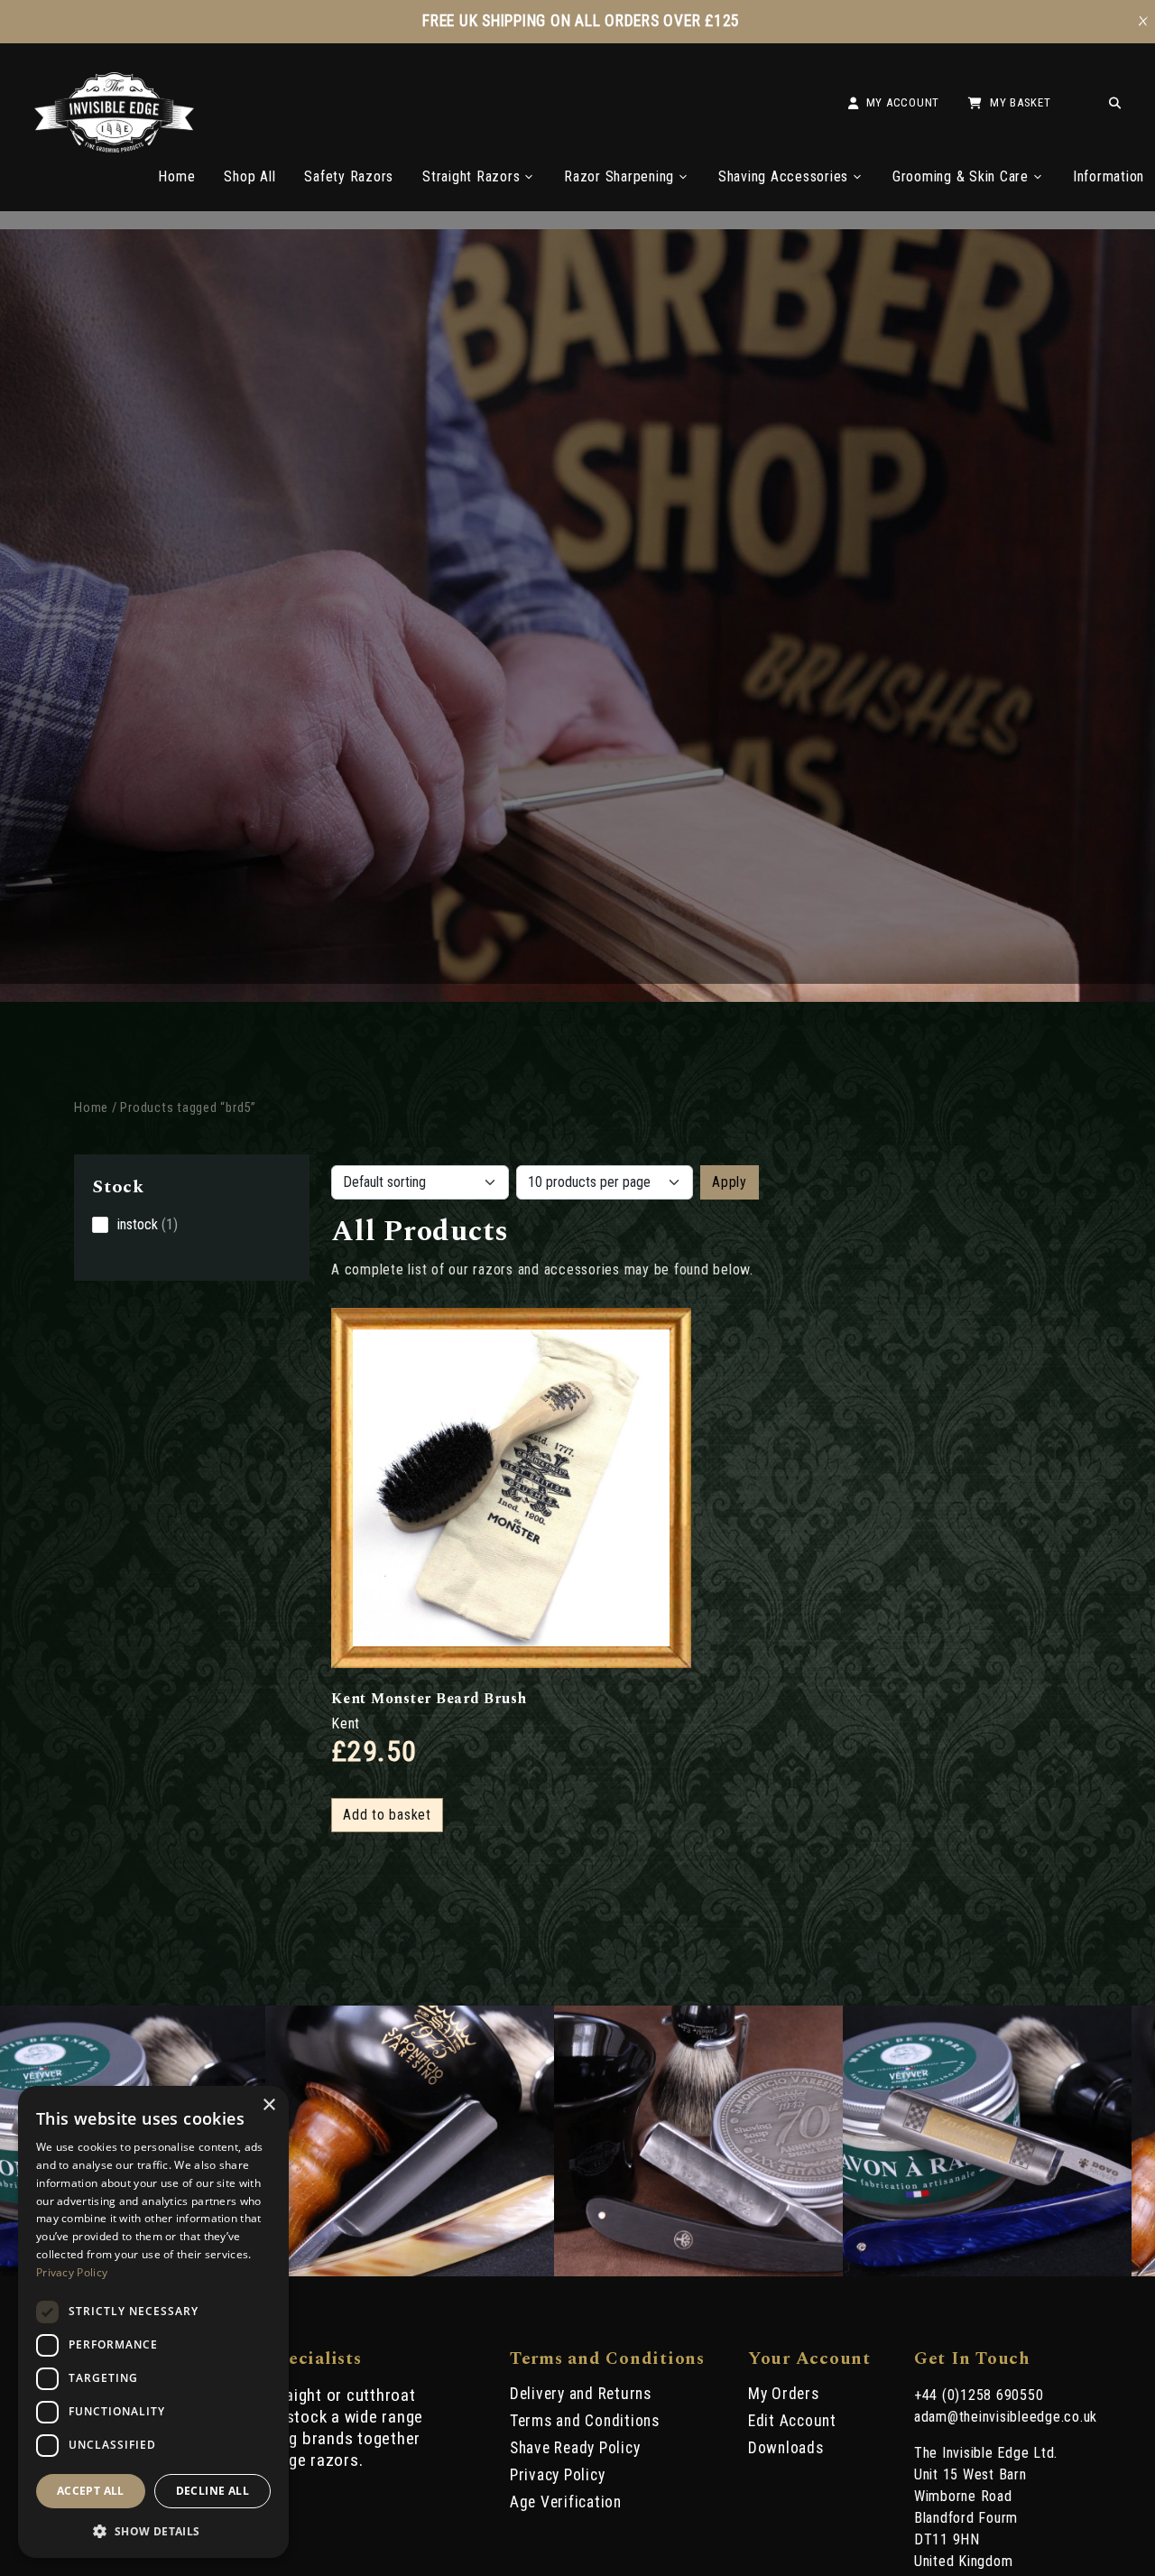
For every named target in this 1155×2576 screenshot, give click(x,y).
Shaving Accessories (783, 176)
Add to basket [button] (387, 1815)
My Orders (784, 2394)
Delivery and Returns (581, 2394)
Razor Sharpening (619, 176)
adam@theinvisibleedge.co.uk (1006, 2417)
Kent (346, 1724)
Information (1109, 176)
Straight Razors (471, 176)
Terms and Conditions (585, 2421)
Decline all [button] (213, 2491)
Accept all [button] (91, 2491)
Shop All (249, 176)
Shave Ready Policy (575, 2448)
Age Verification (566, 2502)
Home (176, 176)
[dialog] (153, 2322)
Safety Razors (349, 176)
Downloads (786, 2448)
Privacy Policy (558, 2475)
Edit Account (792, 2421)
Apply (730, 1182)
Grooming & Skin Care (961, 176)
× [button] (268, 2105)
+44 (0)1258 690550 (979, 2395)
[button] (153, 2530)
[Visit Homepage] (114, 148)
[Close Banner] (1143, 22)
